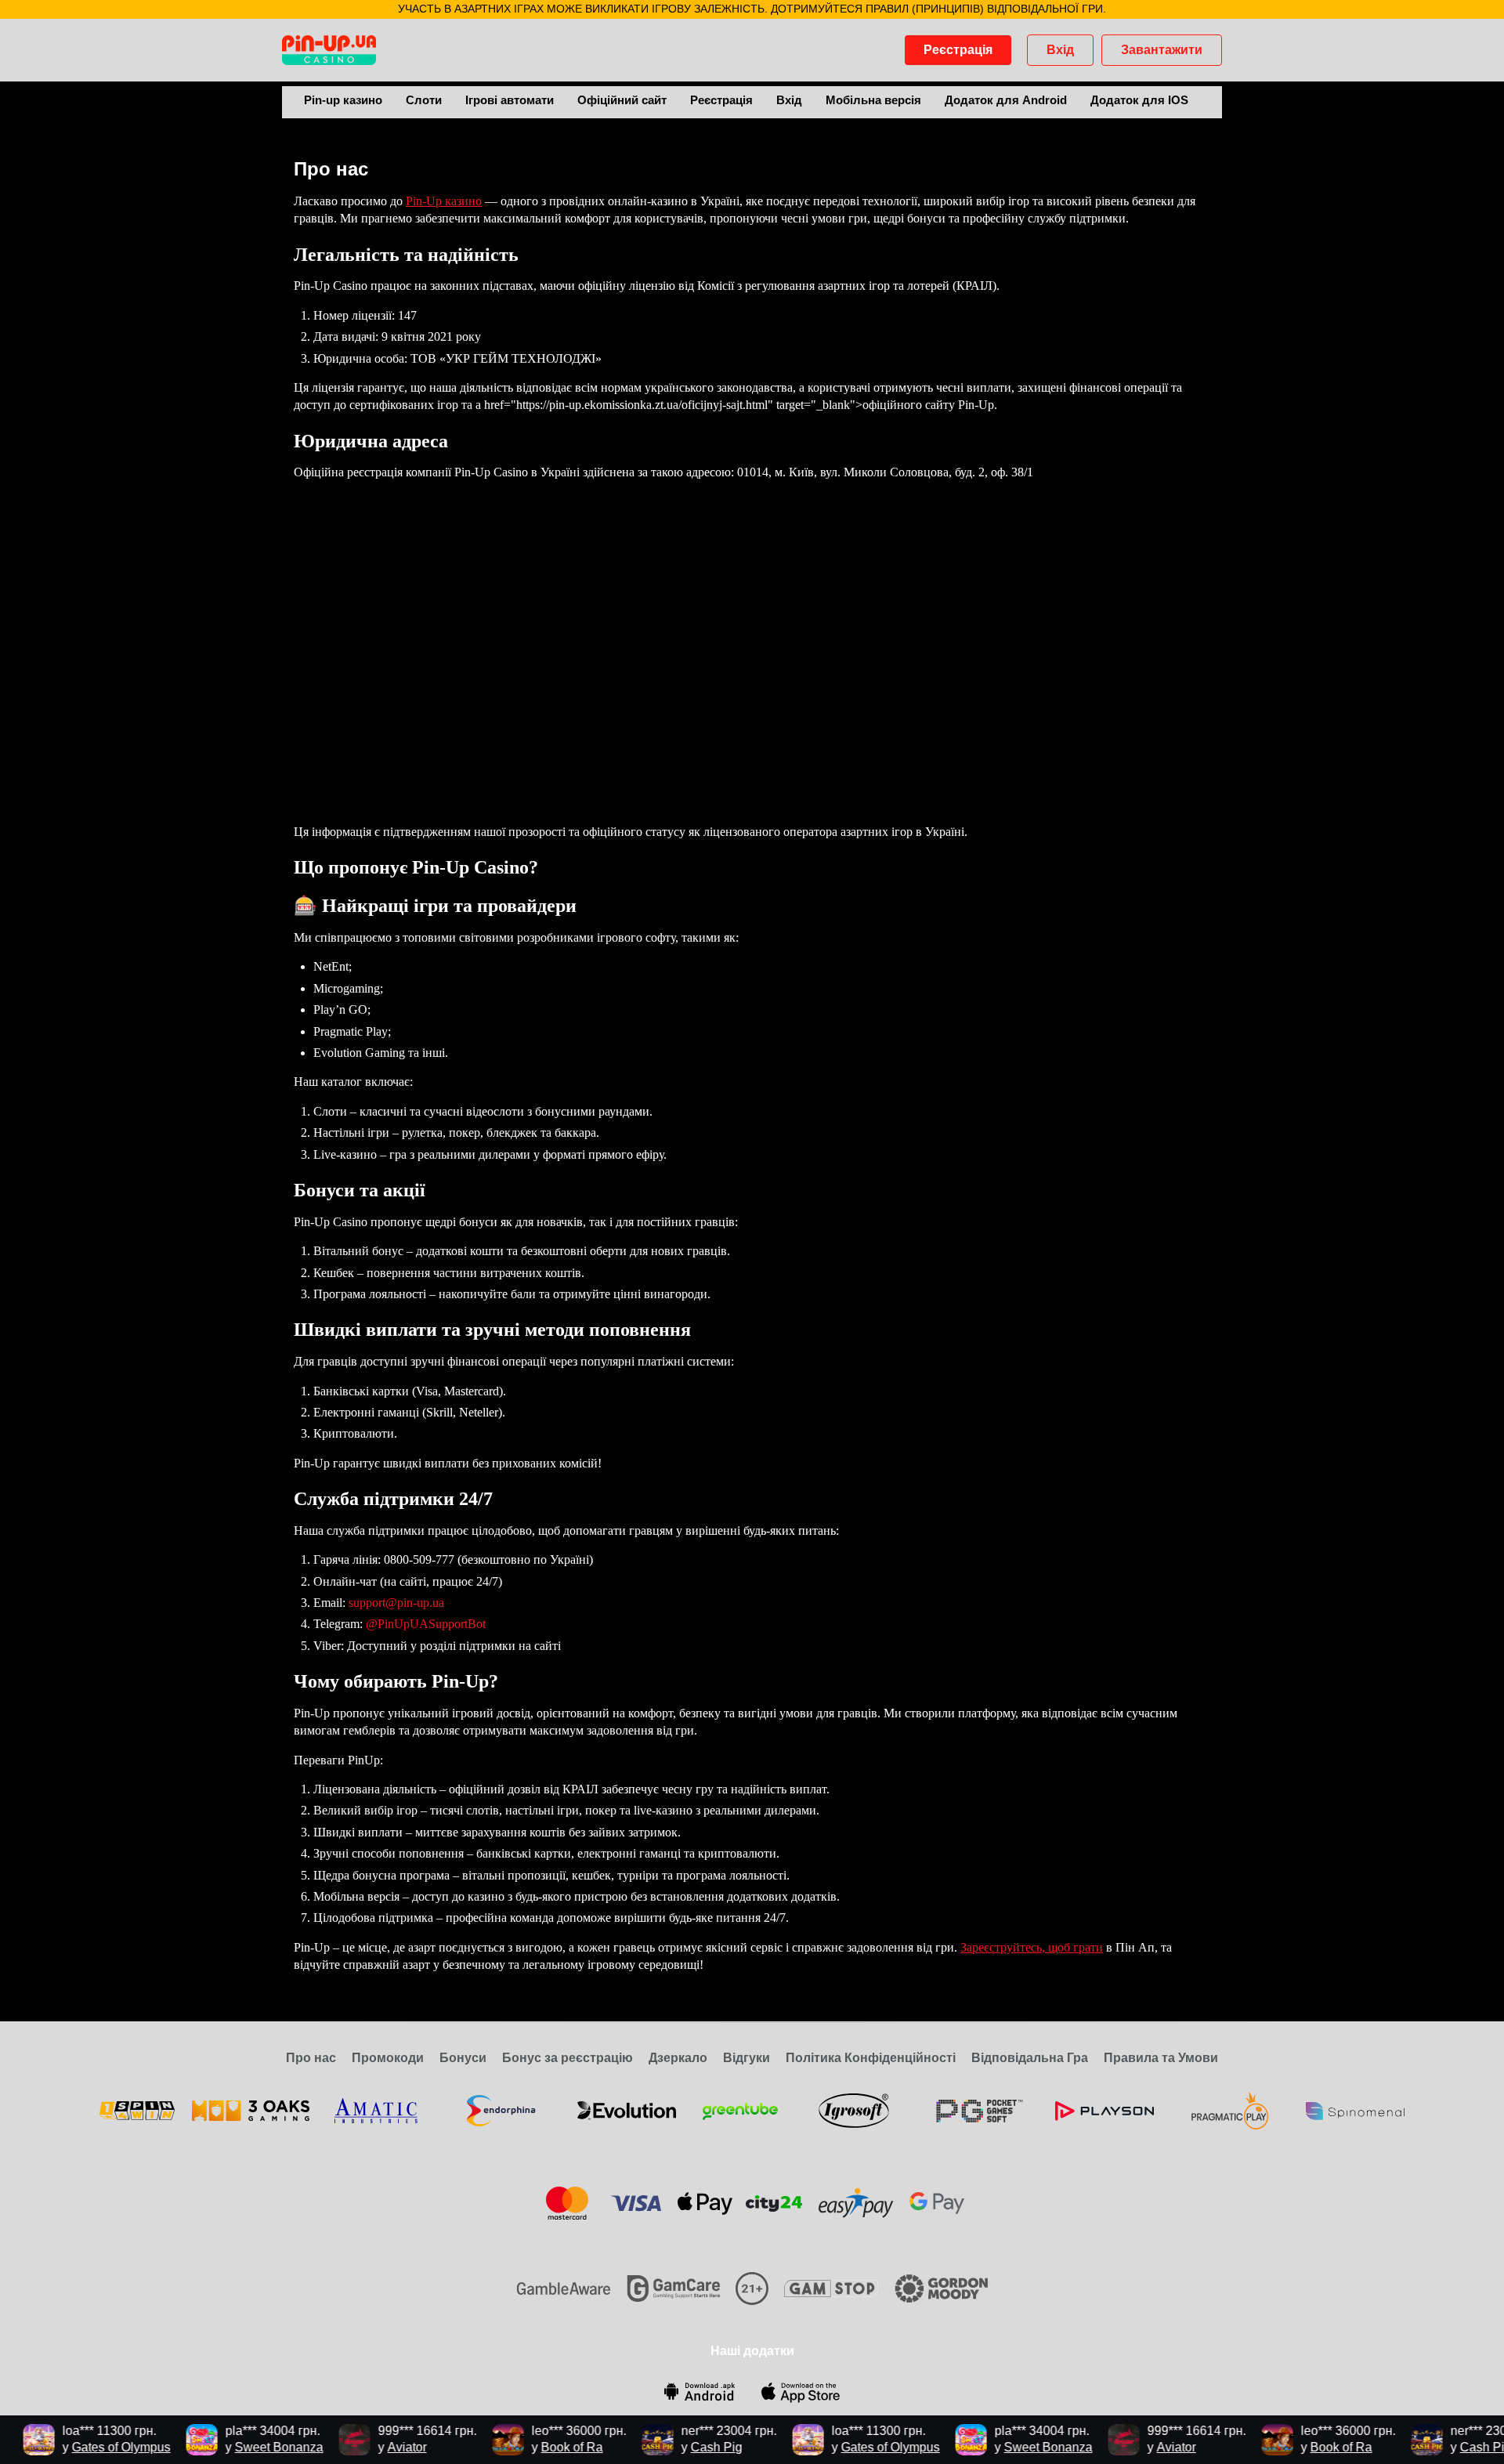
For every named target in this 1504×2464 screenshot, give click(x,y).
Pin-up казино (343, 100)
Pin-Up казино (444, 201)
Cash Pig (693, 2447)
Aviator (384, 2447)
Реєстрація (958, 50)
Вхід (1060, 50)
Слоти (424, 100)
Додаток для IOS (1139, 100)
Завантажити (1162, 50)
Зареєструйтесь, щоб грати (1032, 1947)
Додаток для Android (1006, 100)
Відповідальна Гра (1030, 2058)
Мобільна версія (873, 100)
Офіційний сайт (622, 100)
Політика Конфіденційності (871, 2058)
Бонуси (463, 2058)
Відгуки (747, 2058)
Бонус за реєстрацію (568, 2058)
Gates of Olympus (98, 2447)
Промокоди (388, 2058)
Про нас (311, 2058)
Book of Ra (549, 2447)
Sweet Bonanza (256, 2447)
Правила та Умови (1161, 2058)
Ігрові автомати (510, 100)
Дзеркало (678, 2058)
